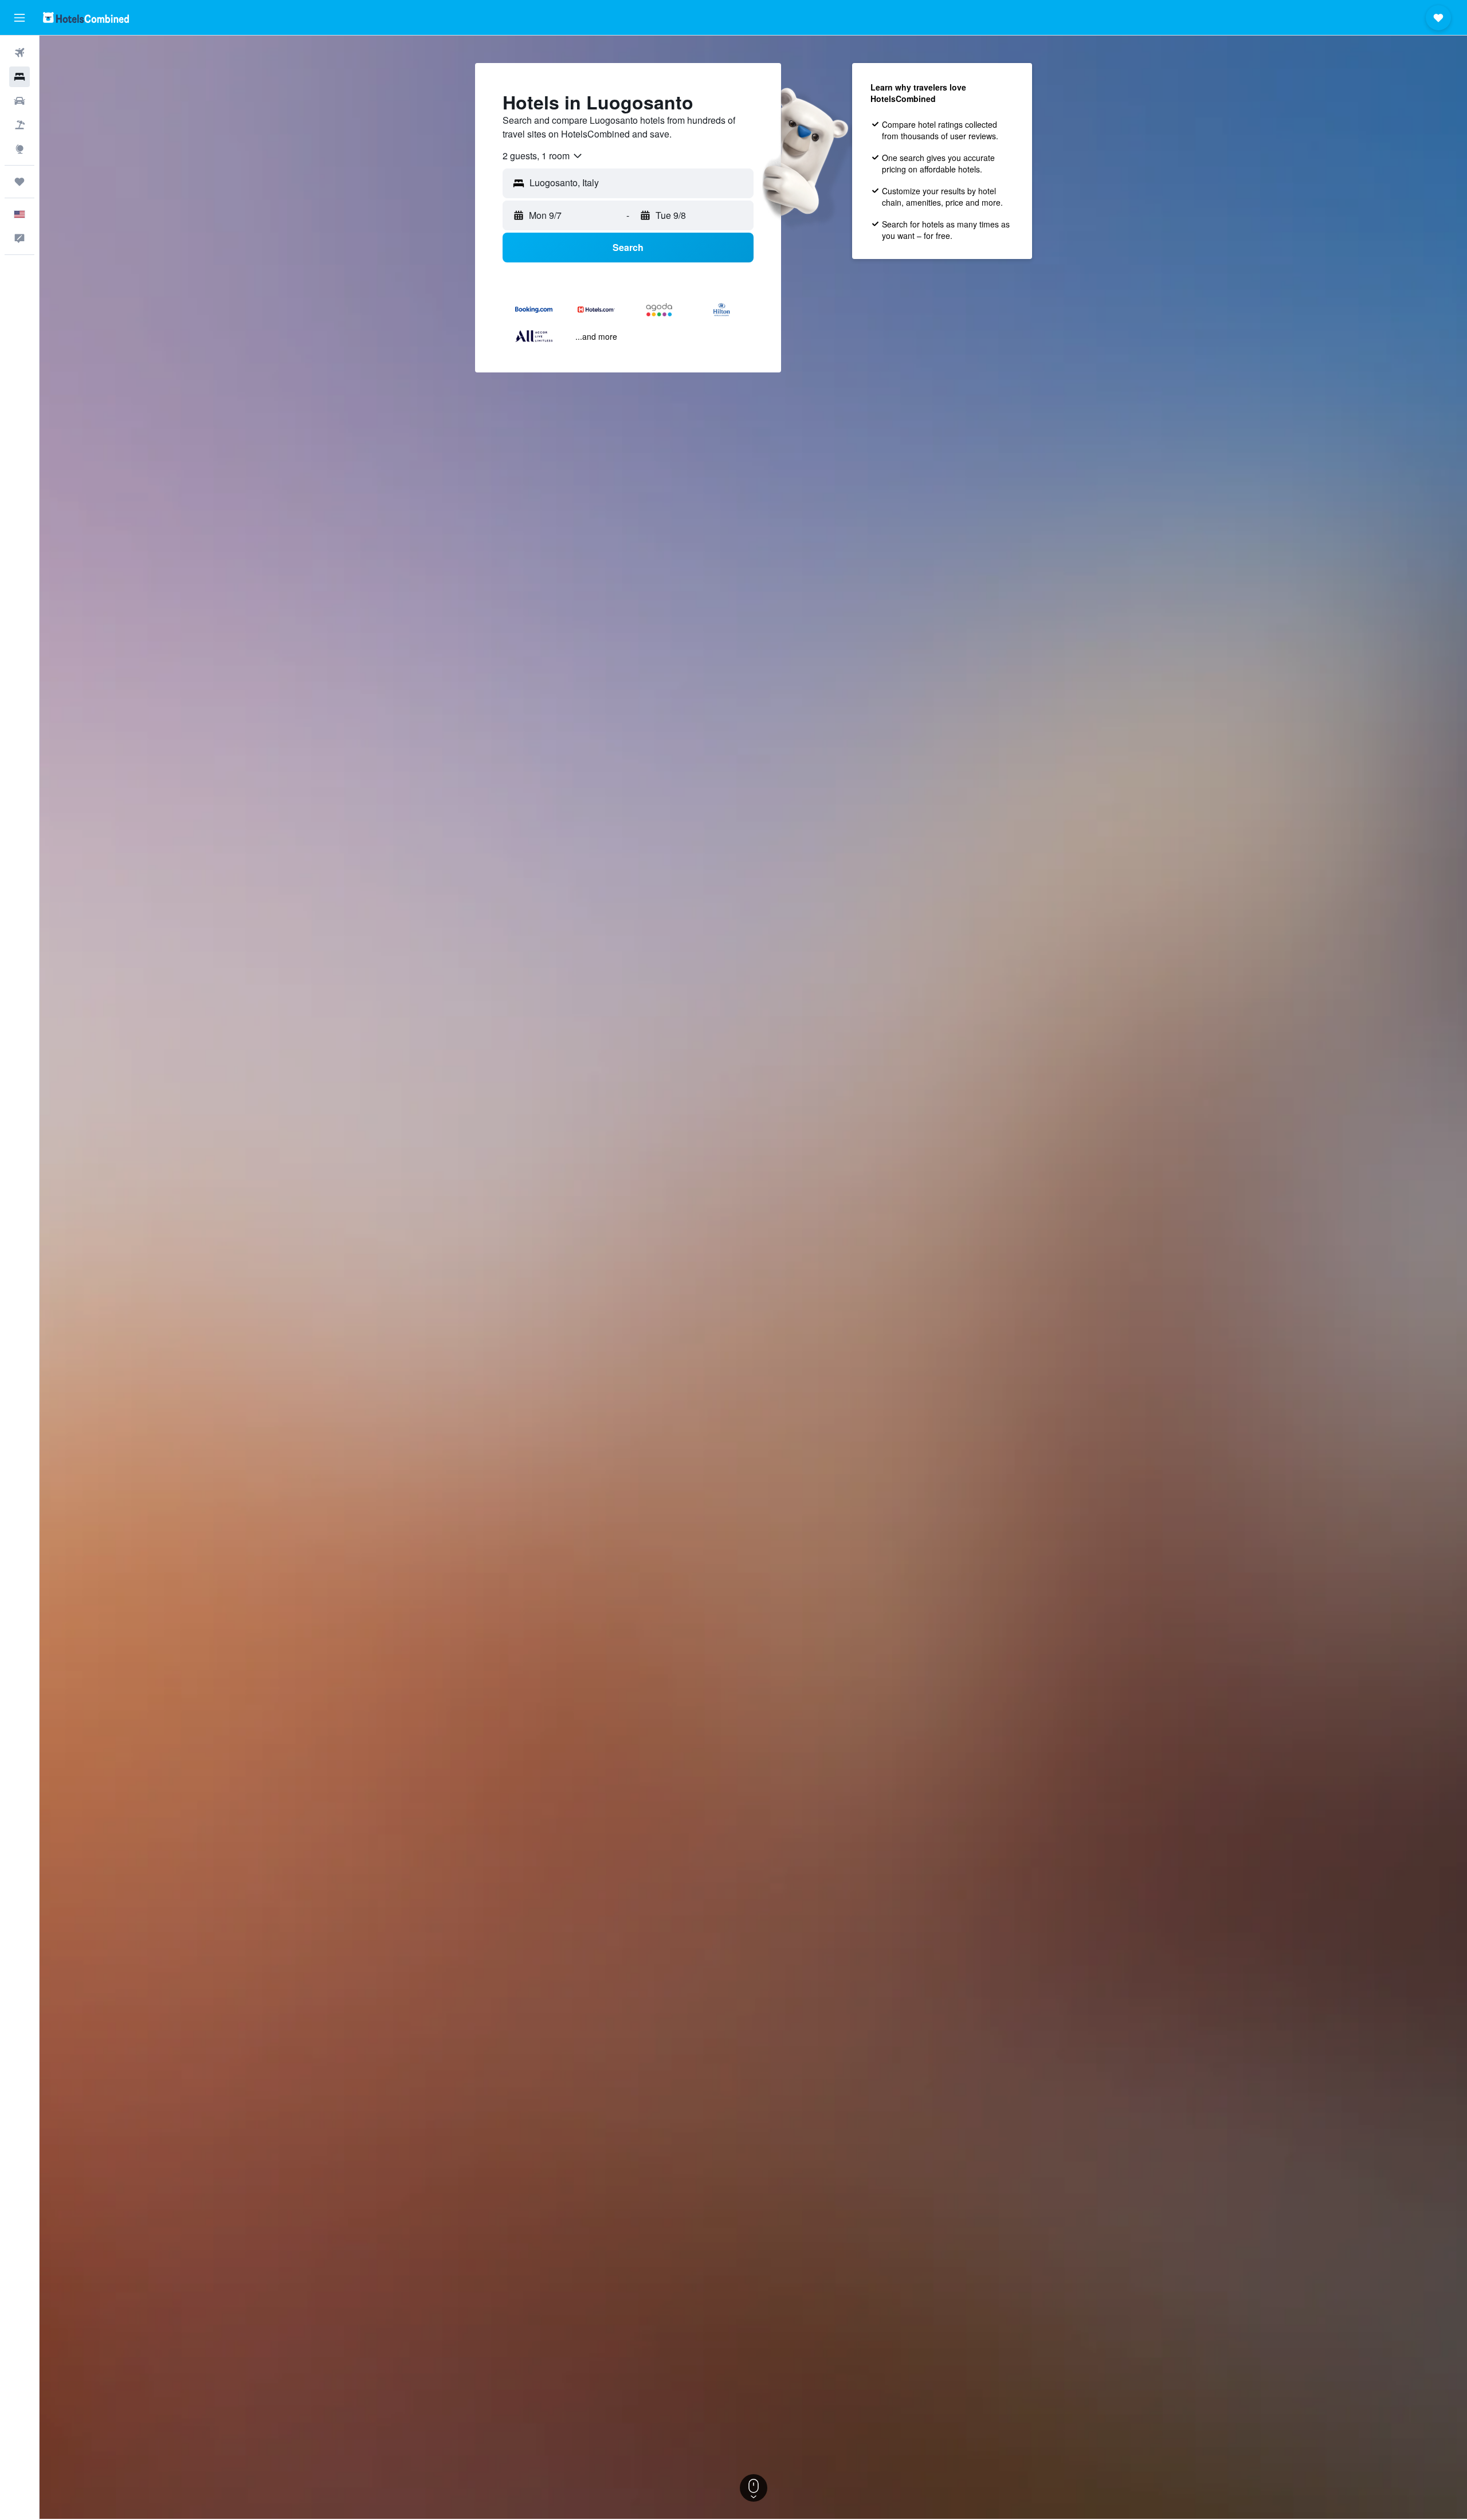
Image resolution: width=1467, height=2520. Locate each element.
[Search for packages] (19, 125)
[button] (19, 18)
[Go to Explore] (19, 149)
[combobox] (543, 156)
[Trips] (19, 182)
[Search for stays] (19, 77)
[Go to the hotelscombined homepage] (86, 17)
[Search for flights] (19, 53)
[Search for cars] (19, 101)
